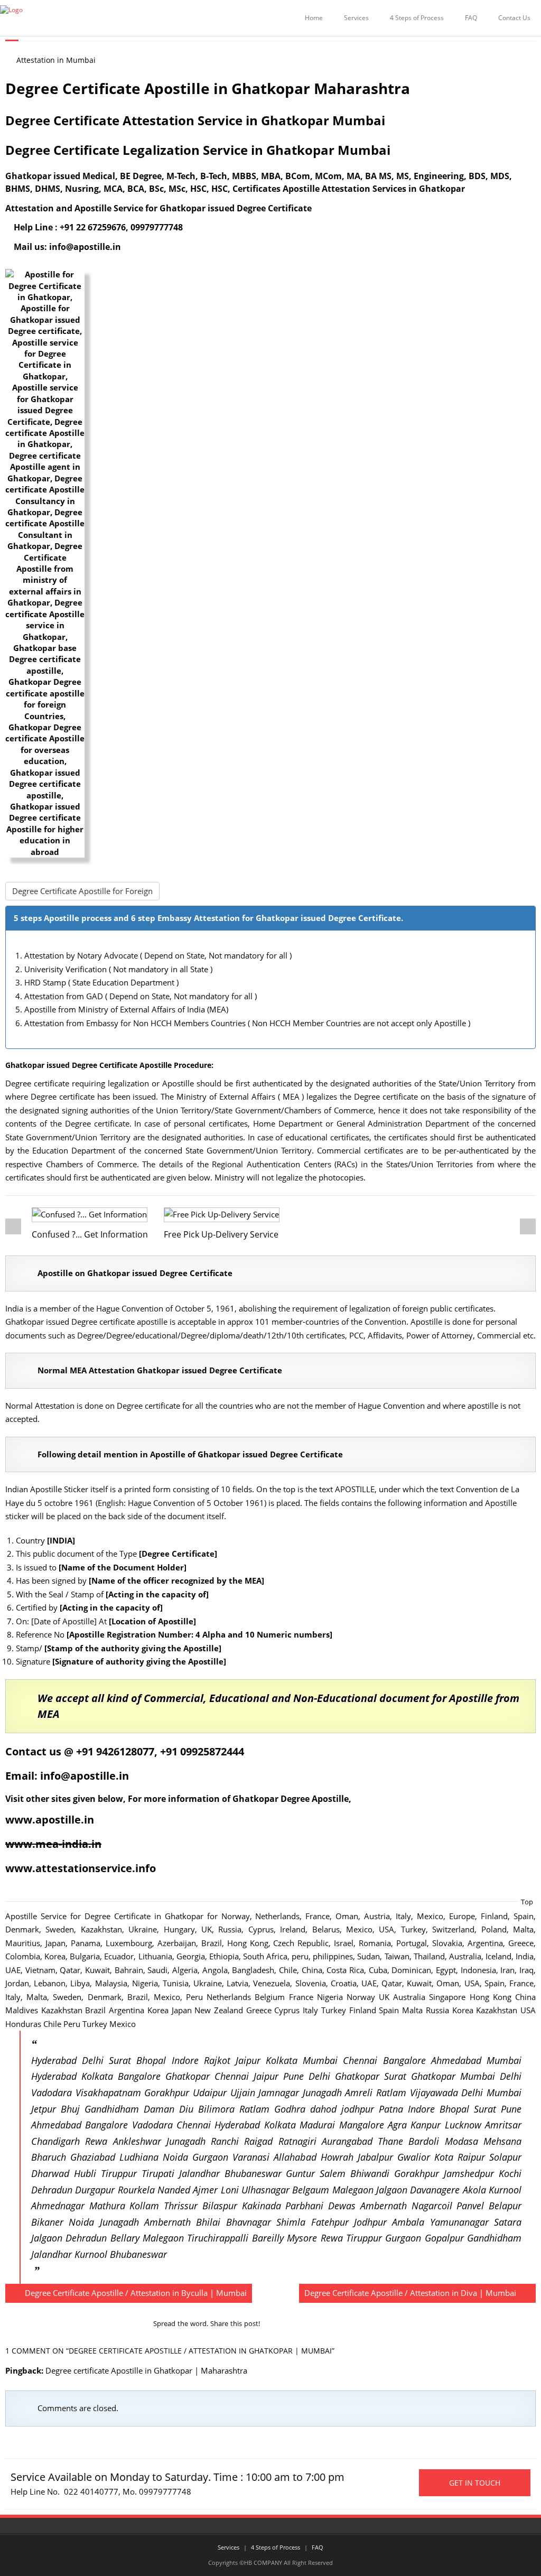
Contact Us (514, 18)
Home (314, 18)
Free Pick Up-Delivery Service (221, 1234)
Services (356, 18)
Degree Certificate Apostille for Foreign (82, 891)
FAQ (471, 18)
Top (527, 1902)
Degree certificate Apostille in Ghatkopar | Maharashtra (146, 2370)
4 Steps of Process (417, 18)
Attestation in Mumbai (56, 60)
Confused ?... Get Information (90, 1234)
